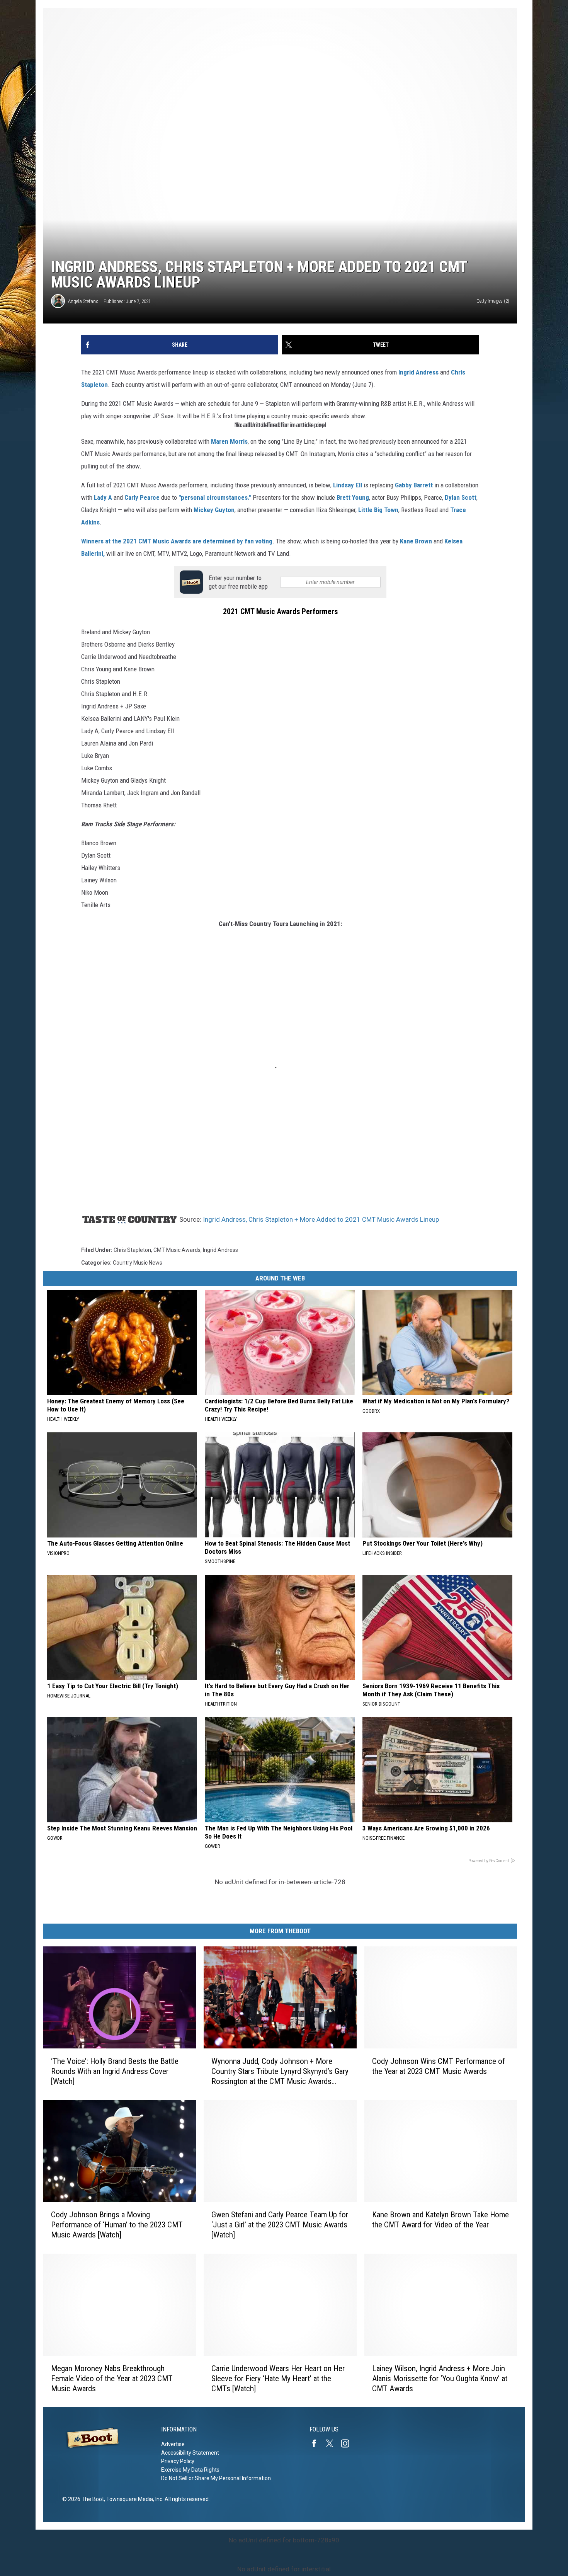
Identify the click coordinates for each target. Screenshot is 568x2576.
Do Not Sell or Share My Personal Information (216, 2478)
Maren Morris (229, 441)
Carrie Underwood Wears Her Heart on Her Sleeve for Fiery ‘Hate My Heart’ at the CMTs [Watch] (278, 2378)
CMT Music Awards (177, 1250)
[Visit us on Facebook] (317, 2443)
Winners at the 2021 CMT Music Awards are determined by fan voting (177, 541)
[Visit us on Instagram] (348, 2443)
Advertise (173, 2444)
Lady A (103, 497)
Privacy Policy (178, 2461)
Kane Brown (416, 541)
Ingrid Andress (419, 372)
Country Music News (138, 1263)
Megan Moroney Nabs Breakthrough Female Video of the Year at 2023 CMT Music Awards (112, 2378)
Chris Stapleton (132, 1250)
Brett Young (353, 497)
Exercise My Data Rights (190, 2470)
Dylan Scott (461, 497)
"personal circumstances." (215, 497)
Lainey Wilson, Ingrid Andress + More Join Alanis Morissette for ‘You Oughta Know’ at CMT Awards (440, 2378)
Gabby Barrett (414, 485)
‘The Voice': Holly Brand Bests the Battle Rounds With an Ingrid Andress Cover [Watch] (115, 2071)
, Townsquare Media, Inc (133, 2499)
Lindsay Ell (348, 485)
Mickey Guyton (214, 510)
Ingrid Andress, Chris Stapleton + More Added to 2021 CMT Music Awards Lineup (321, 1219)
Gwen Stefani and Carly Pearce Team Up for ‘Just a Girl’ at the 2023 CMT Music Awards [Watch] (280, 2225)
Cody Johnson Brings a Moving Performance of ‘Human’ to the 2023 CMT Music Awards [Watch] (117, 2225)
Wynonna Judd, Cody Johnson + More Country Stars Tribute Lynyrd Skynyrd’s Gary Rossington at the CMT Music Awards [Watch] (280, 2071)
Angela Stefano (83, 301)
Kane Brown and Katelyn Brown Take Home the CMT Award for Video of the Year (440, 2220)
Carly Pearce (142, 497)
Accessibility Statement (190, 2453)
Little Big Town (378, 510)
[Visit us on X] (333, 2443)
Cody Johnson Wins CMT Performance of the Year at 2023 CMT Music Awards (439, 2066)
